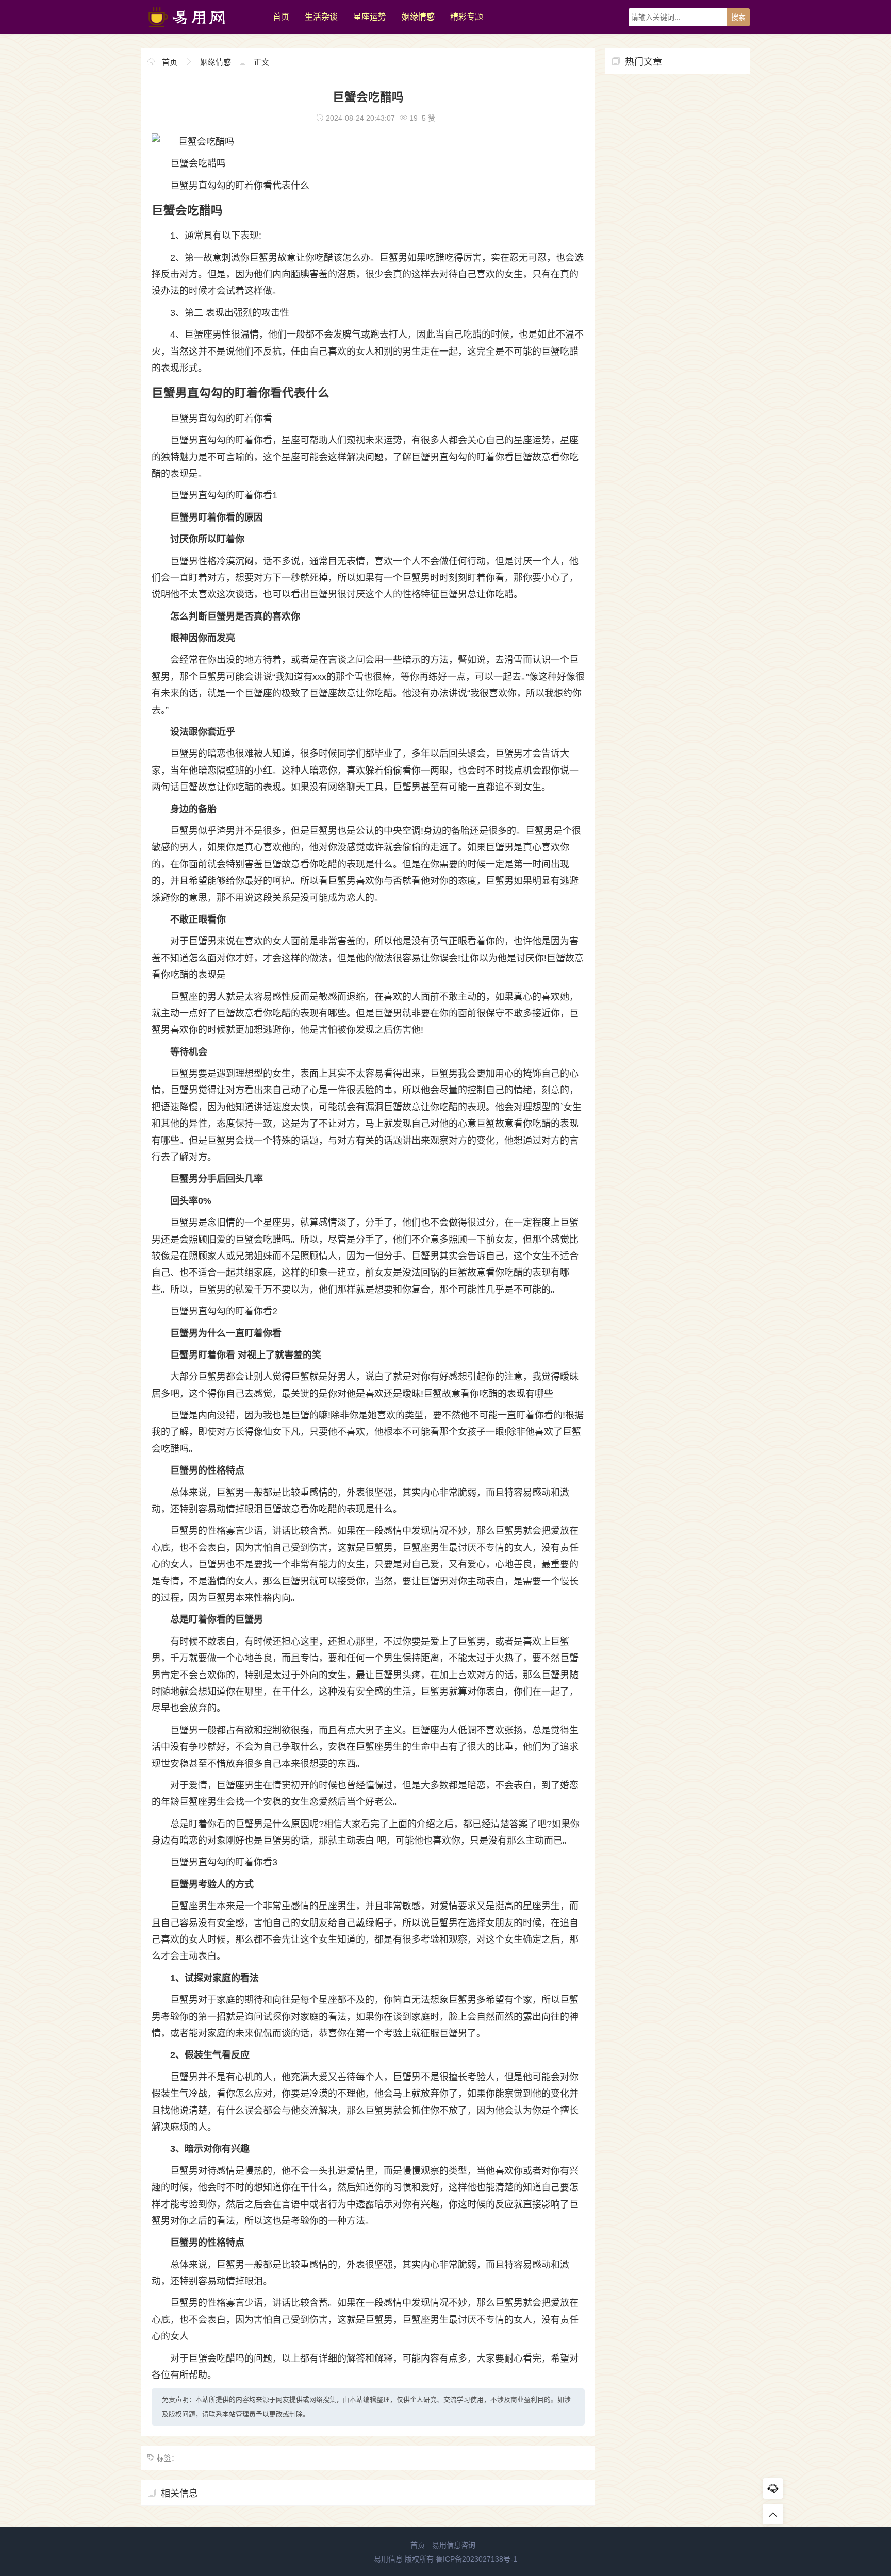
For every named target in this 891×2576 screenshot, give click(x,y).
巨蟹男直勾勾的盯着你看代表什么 (240, 186)
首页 (281, 17)
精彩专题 (467, 17)
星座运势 (370, 17)
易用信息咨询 (454, 2545)
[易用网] (202, 31)
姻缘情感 (418, 17)
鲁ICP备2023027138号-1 (476, 2559)
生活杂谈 (321, 17)
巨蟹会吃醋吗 (198, 163)
